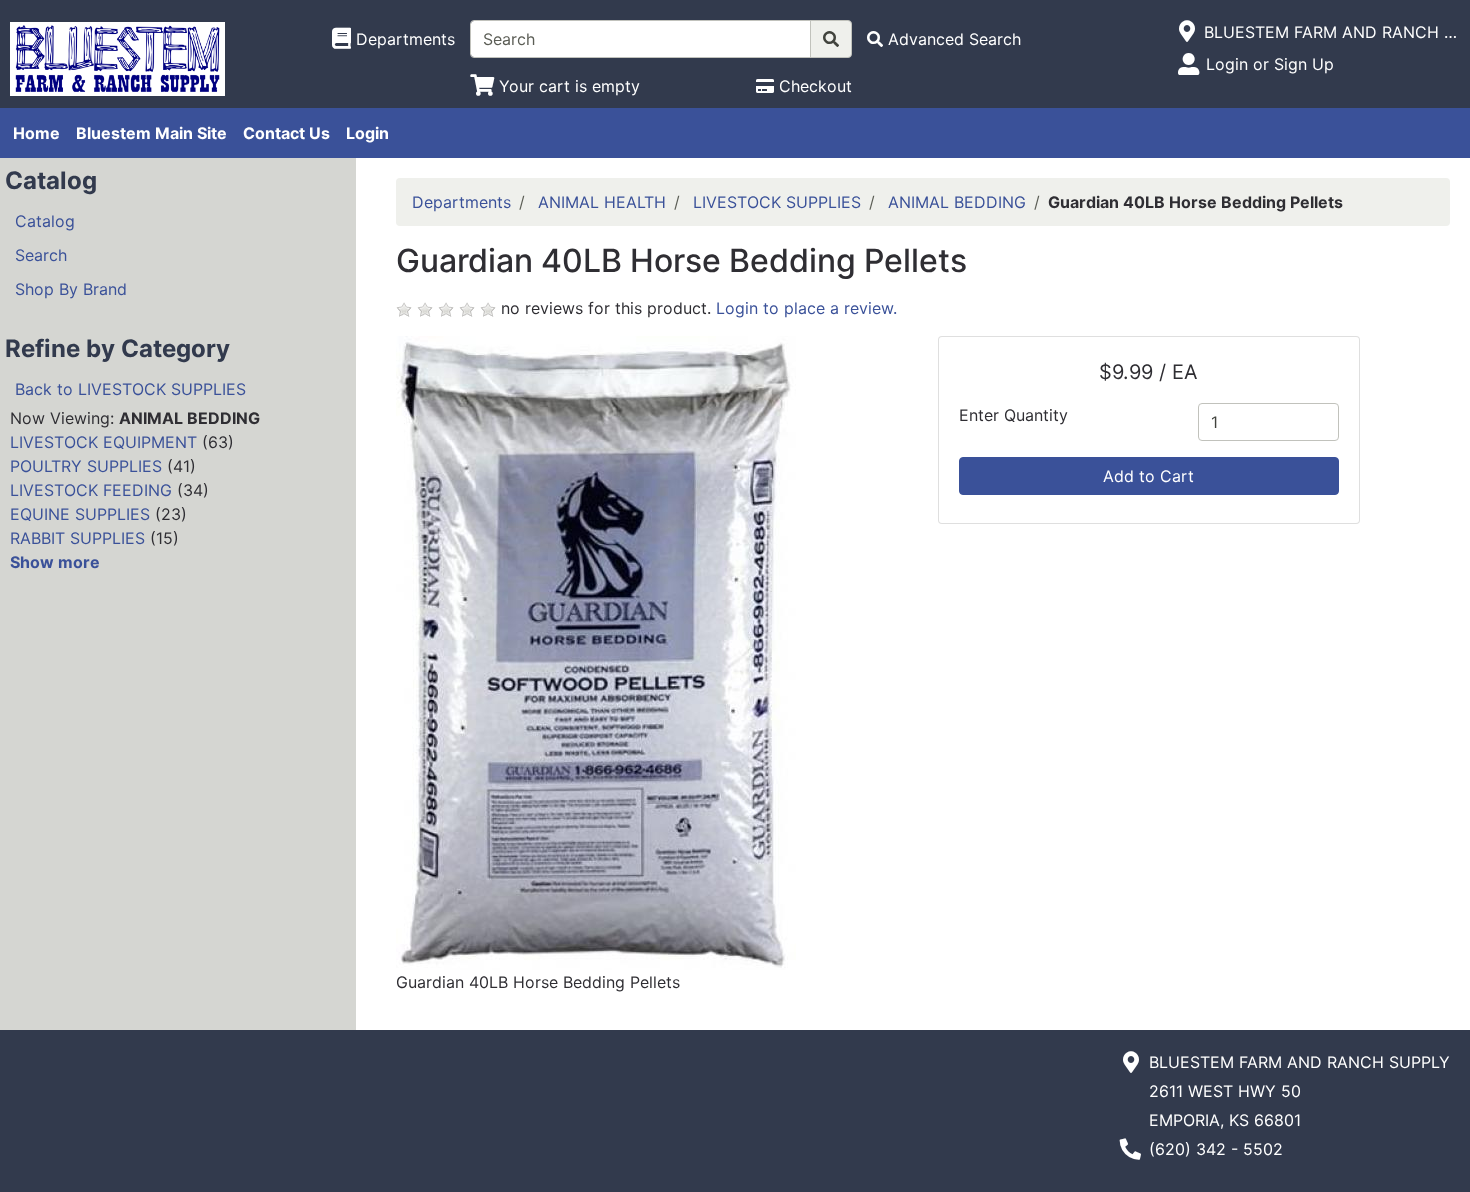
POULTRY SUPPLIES (86, 466)
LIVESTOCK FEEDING (91, 490)
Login (367, 133)
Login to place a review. (806, 308)
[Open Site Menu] (1187, 32)
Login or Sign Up (1270, 64)
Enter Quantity (1013, 415)
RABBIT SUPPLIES (77, 538)
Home (36, 133)
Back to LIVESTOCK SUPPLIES (130, 389)
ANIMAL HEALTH (602, 202)
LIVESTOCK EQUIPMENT (103, 442)
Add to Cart (1148, 476)
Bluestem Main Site (151, 133)
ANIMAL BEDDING (957, 202)
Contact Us (286, 133)
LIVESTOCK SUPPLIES (777, 202)
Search (41, 255)
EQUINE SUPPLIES (80, 514)
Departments (461, 202)
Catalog (45, 221)
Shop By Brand (71, 289)
